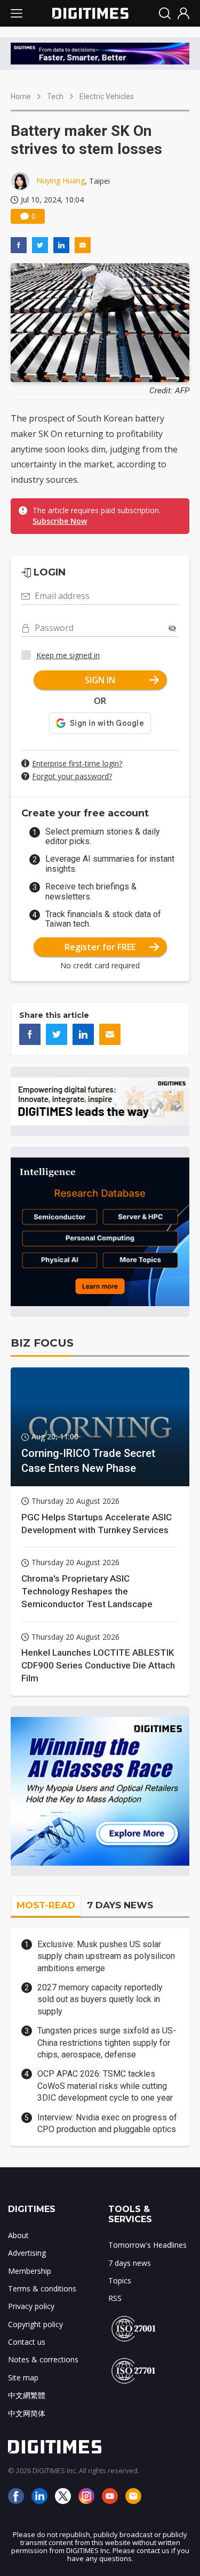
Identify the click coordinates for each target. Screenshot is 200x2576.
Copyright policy (35, 2324)
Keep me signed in (68, 655)
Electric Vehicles (107, 96)
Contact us (27, 2342)
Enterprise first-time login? (77, 763)
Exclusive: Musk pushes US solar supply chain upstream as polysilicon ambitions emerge (106, 1956)
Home (21, 96)
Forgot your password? (72, 776)
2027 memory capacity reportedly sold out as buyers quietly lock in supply (100, 1999)
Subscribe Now (60, 521)
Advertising (27, 2253)
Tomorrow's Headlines (147, 2245)
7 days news (130, 2263)
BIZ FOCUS (42, 1343)
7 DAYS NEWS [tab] (120, 1905)
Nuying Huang (61, 180)
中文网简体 (27, 2413)
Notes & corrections (43, 2359)
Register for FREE (100, 947)
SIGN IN (100, 680)
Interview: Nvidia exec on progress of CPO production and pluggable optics (107, 2123)
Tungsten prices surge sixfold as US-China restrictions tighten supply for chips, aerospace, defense (107, 2043)
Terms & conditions (42, 2289)
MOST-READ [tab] (46, 1905)
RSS (115, 2298)
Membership (30, 2271)
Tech (55, 96)
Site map (23, 2377)
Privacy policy (31, 2306)
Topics (120, 2281)
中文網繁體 (27, 2395)
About (18, 2235)
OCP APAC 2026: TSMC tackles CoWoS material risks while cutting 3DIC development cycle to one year (105, 2086)
